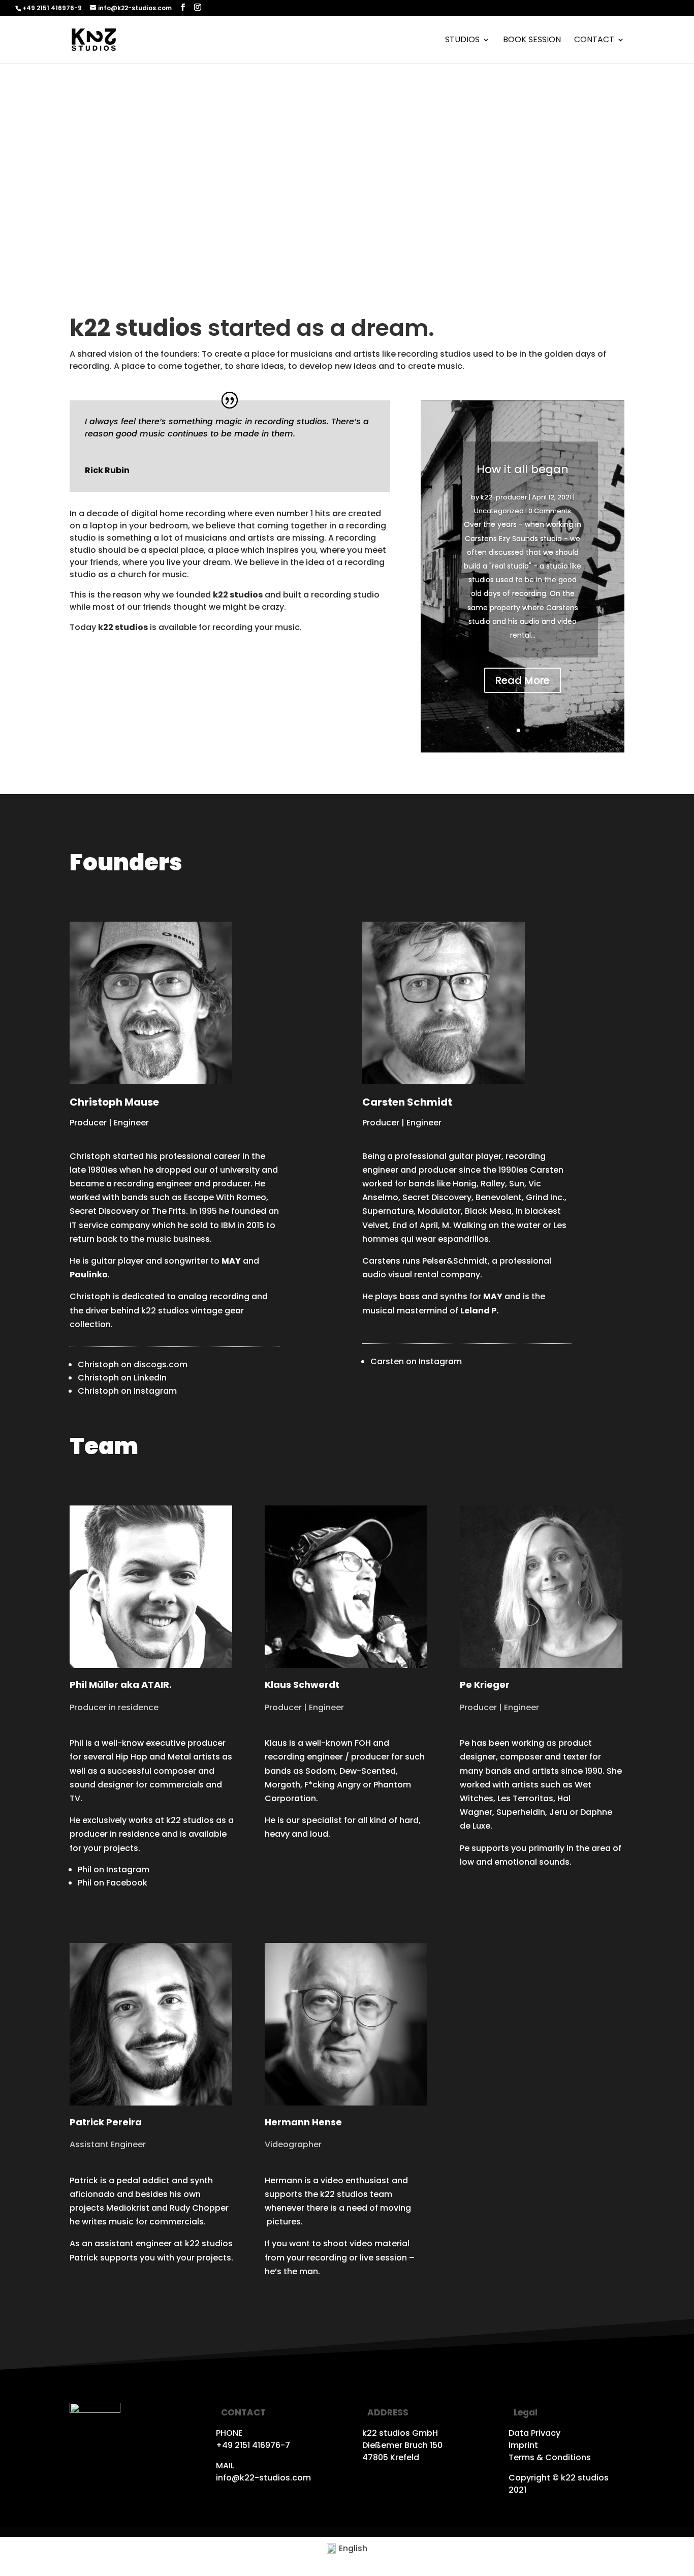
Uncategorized (499, 511)
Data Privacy (534, 2433)
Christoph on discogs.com (133, 1364)
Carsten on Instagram (416, 1361)
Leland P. (479, 1311)
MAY (493, 1296)
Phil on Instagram (114, 1870)
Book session (532, 41)
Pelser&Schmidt (455, 1261)
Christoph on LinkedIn (122, 1378)
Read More (523, 680)
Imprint (523, 2445)
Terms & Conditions (550, 2457)
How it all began (523, 469)
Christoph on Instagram (127, 1391)
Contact (594, 41)
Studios (462, 41)
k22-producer (504, 497)
